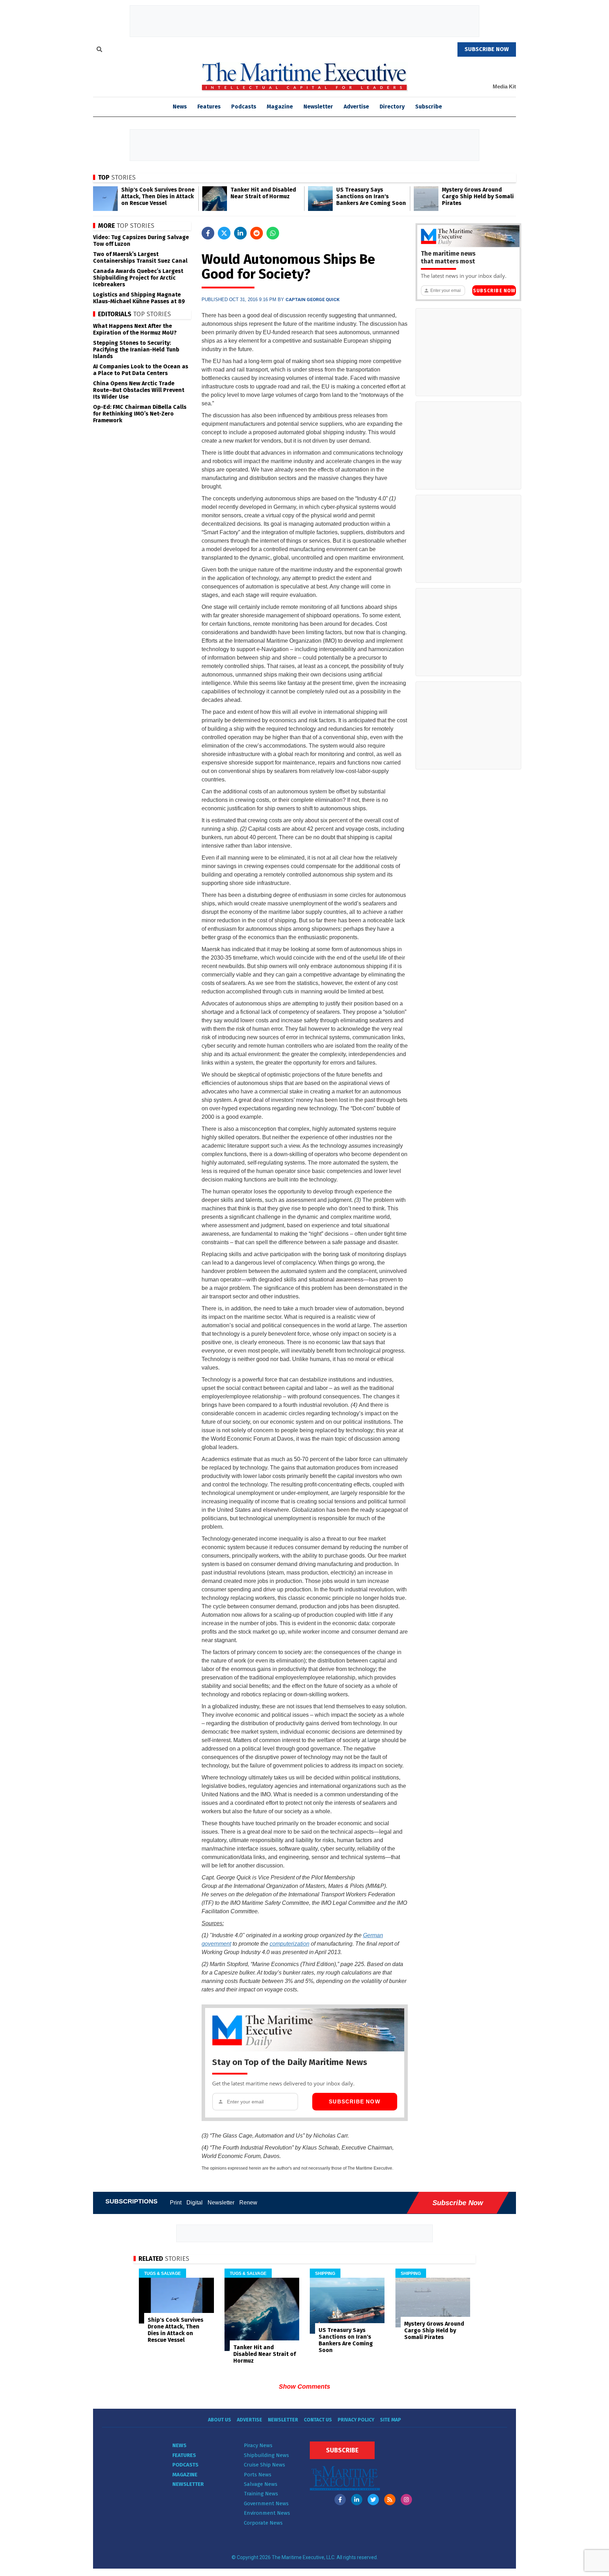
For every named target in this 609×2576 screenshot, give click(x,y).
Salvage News (261, 2484)
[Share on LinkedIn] (240, 233)
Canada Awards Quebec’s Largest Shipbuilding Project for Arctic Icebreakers (138, 278)
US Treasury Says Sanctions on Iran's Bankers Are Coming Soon (371, 196)
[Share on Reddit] (257, 233)
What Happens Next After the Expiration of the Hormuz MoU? (135, 329)
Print (176, 2203)
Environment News (267, 2513)
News (179, 2445)
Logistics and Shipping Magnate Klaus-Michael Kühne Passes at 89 (139, 298)
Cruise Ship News (264, 2465)
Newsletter (318, 107)
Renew (248, 2203)
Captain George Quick (312, 300)
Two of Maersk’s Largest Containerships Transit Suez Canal (140, 257)
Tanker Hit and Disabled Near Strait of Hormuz (263, 193)
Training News (261, 2494)
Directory (392, 107)
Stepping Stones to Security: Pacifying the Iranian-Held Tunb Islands (136, 350)
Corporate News (263, 2523)
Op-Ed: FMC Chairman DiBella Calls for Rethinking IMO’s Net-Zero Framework (140, 414)
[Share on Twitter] (224, 233)
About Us (220, 2420)
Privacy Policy (356, 2420)
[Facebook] (340, 2500)
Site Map (390, 2420)
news (180, 107)
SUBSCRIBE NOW (487, 49)
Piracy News (258, 2445)
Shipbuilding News (266, 2455)
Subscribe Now (355, 2101)
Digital (195, 2203)
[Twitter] (373, 2500)
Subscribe (429, 107)
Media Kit (504, 86)
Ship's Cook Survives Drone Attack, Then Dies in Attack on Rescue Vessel (158, 196)
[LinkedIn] (357, 2500)
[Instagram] (406, 2500)
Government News (266, 2503)
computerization (290, 1944)
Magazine (280, 107)
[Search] (99, 50)
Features (209, 107)
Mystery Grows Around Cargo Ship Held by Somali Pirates (478, 196)
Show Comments (304, 2387)
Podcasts (244, 107)
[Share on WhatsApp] (273, 233)
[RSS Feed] (390, 2500)
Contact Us (318, 2420)
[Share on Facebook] (208, 233)
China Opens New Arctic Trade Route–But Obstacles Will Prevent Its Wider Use (139, 390)
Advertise (356, 107)
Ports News (258, 2475)
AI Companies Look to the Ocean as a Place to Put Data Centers (141, 370)
